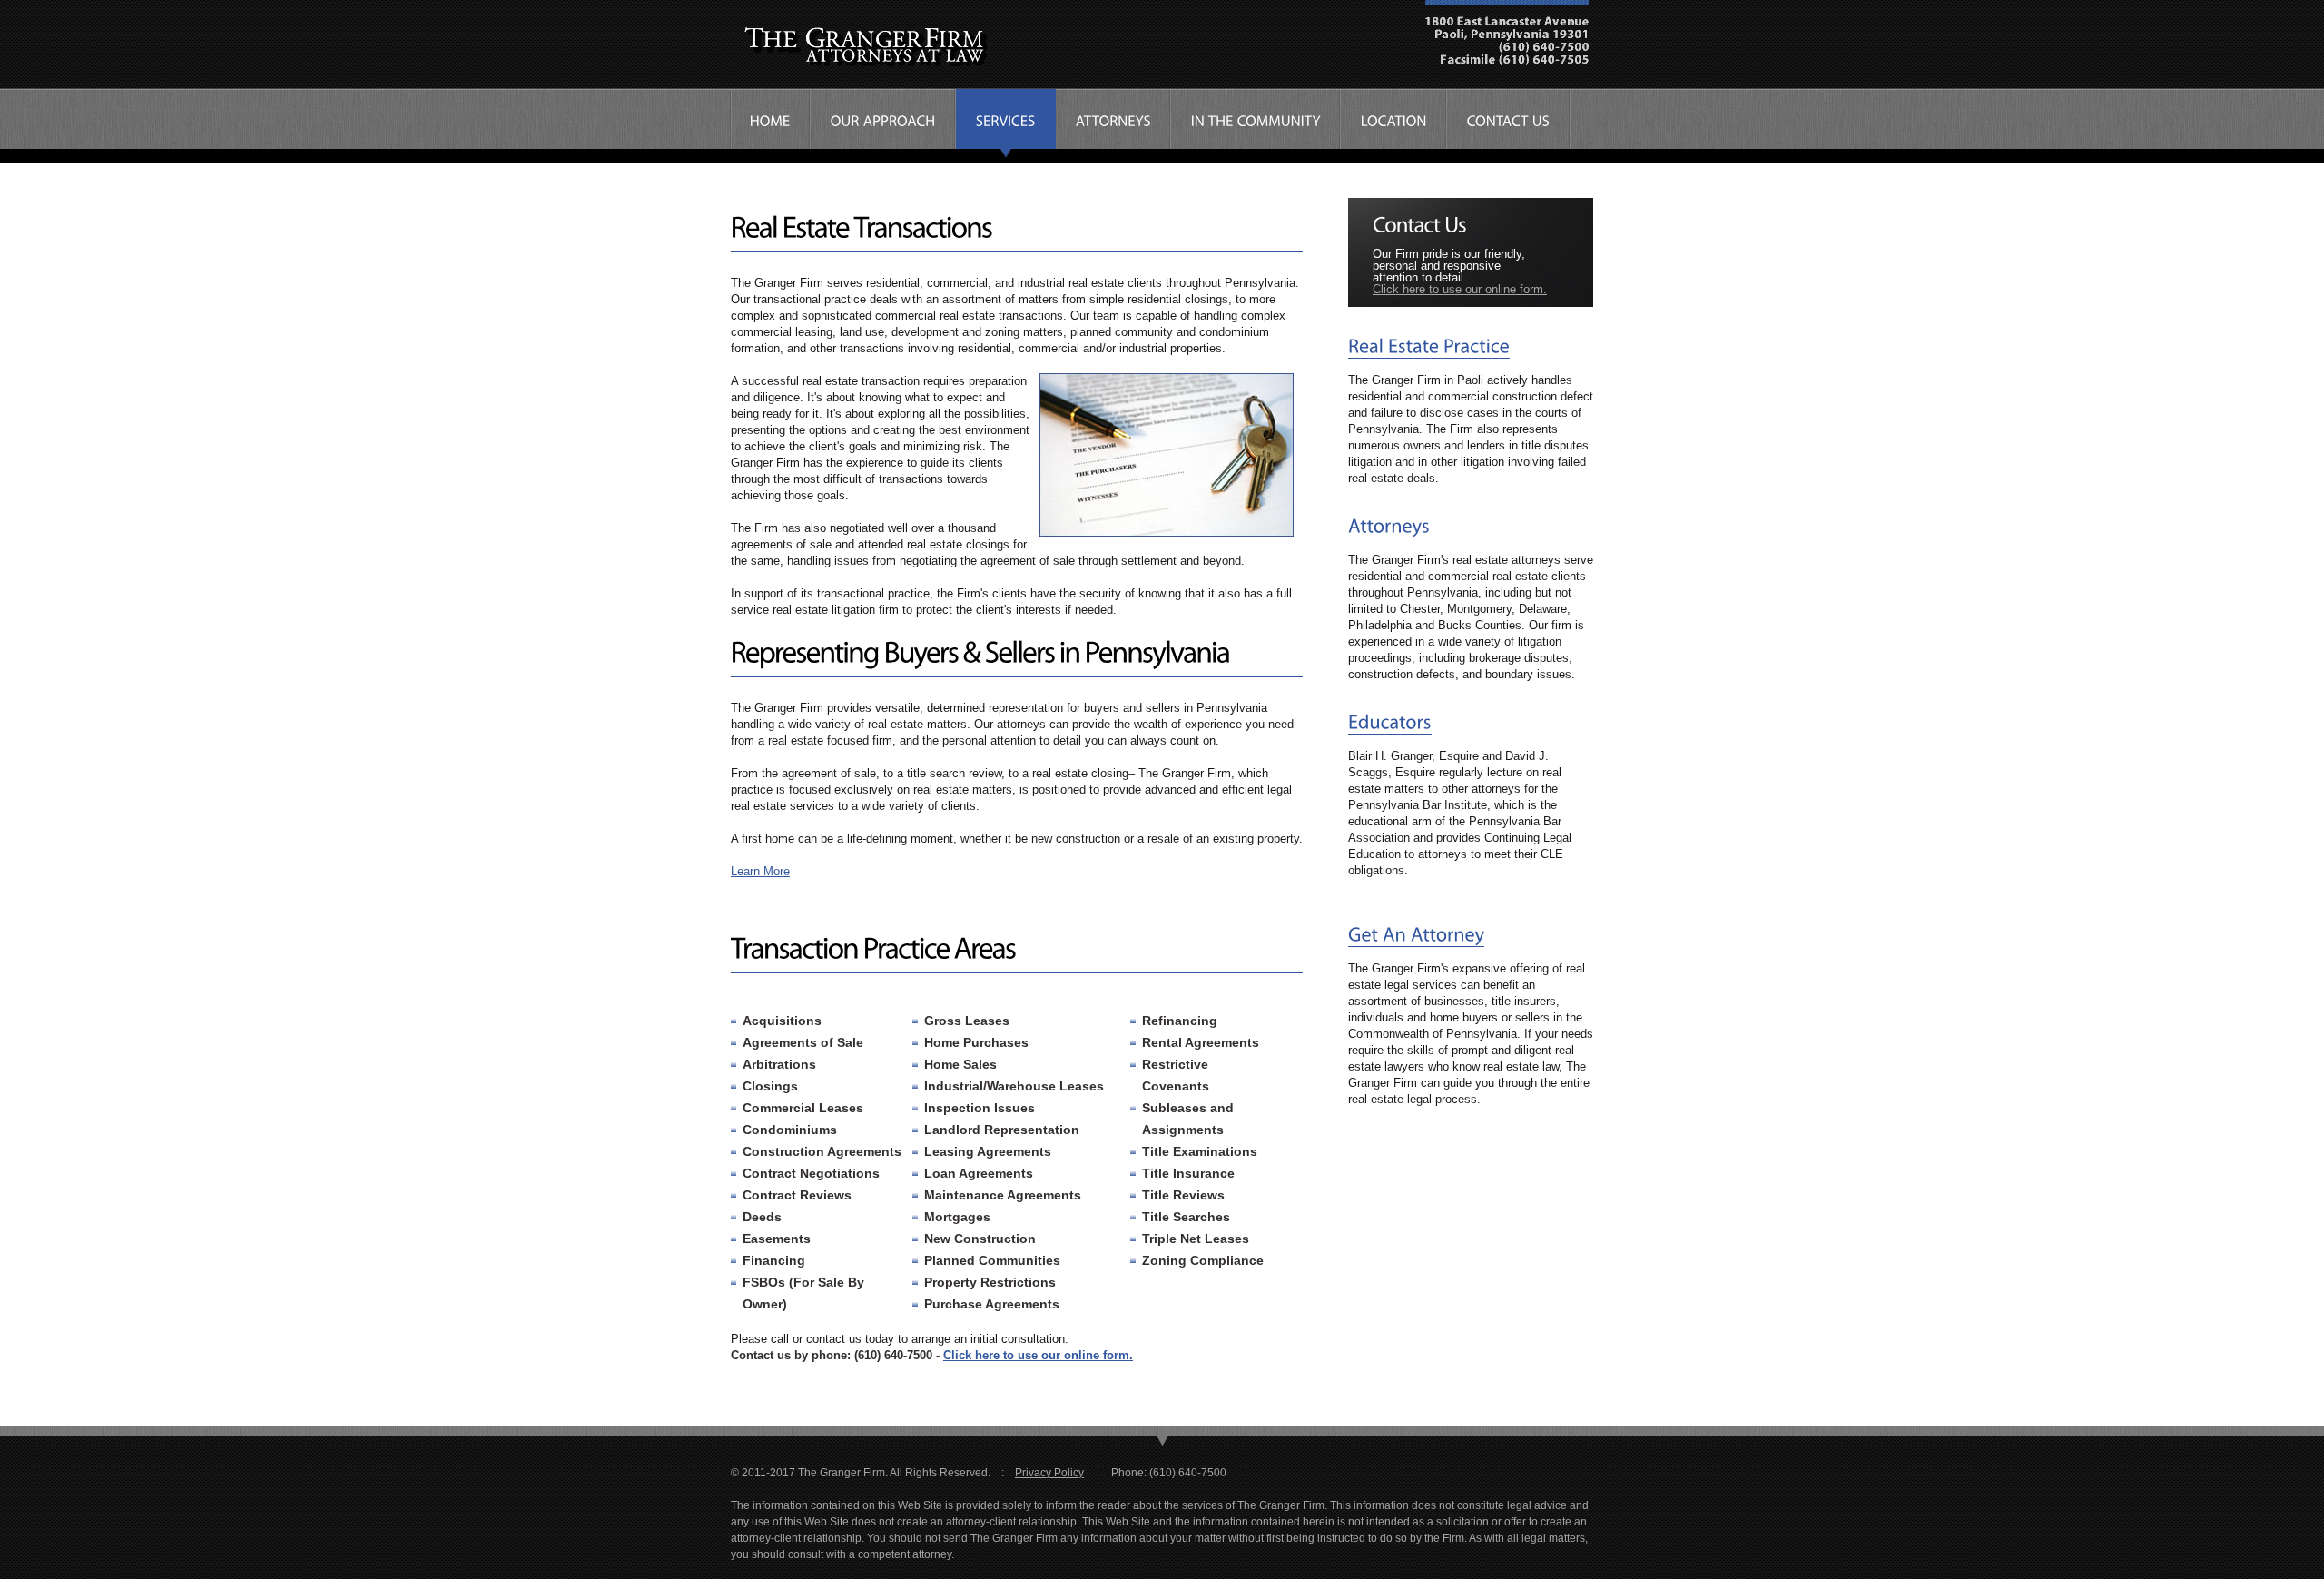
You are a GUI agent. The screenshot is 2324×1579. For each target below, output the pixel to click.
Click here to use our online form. (1038, 1355)
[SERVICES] (1006, 124)
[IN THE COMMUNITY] (1256, 124)
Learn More (760, 871)
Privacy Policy (1049, 1473)
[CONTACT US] (1509, 124)
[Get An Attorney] (1416, 935)
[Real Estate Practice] (1429, 346)
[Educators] (1390, 722)
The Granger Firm (881, 50)
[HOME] (770, 124)
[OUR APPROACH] (883, 124)
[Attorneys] (1389, 526)
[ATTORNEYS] (1113, 124)
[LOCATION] (1394, 124)
